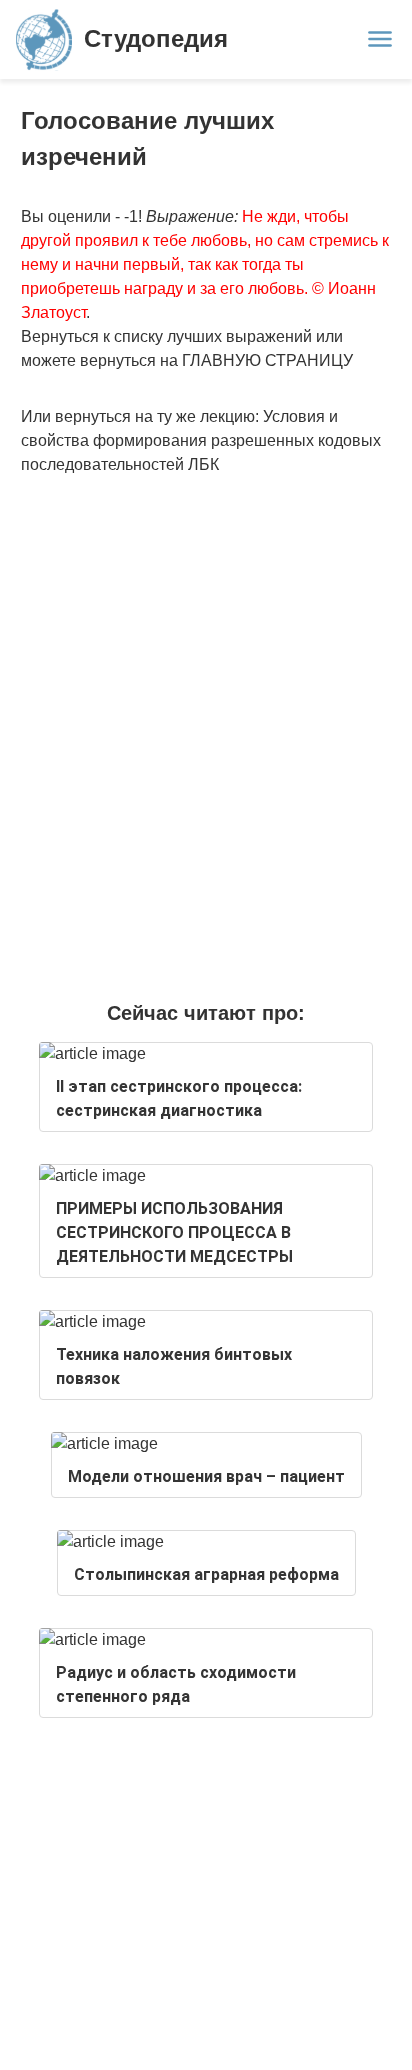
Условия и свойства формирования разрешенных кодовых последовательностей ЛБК (201, 440)
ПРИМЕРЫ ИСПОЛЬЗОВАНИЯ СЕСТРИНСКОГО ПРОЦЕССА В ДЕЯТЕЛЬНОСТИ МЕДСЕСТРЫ (174, 1232)
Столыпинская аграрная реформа (206, 1574)
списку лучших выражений (213, 336)
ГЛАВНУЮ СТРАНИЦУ (267, 360)
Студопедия (156, 38)
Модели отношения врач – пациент (206, 1476)
